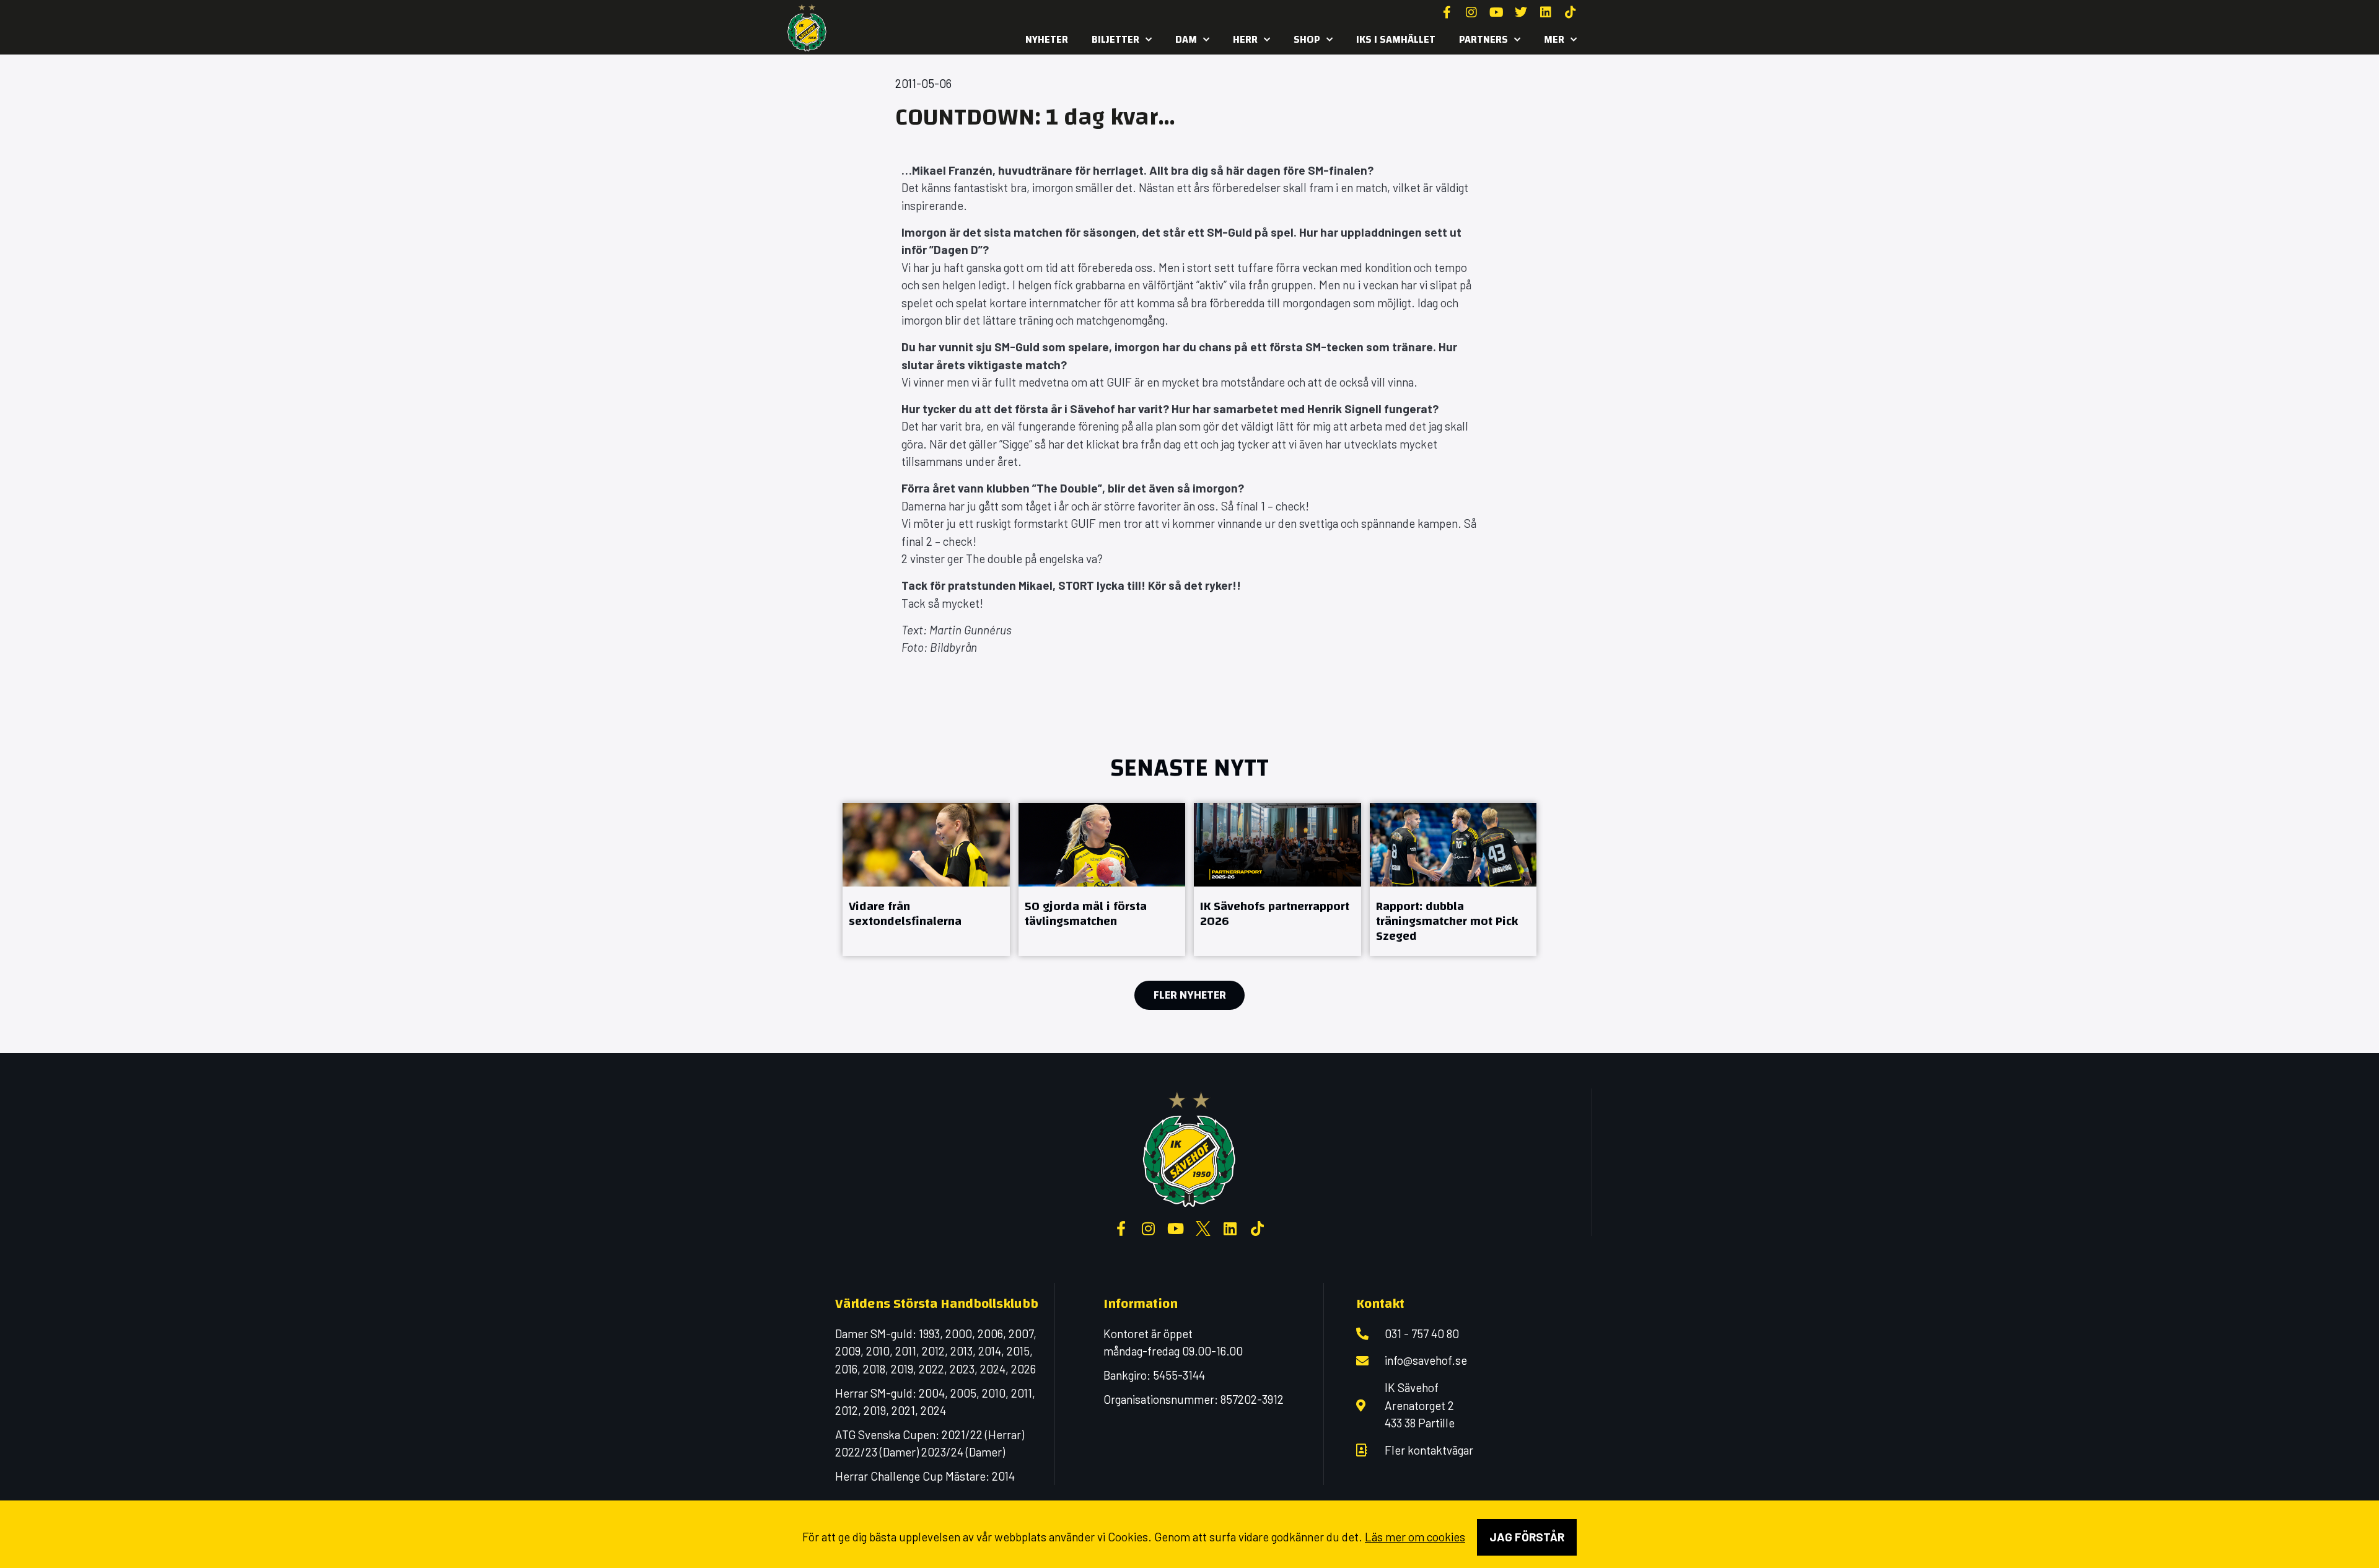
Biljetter (1115, 39)
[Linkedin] (1546, 12)
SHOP (1307, 39)
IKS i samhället (1396, 39)
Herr (1245, 39)
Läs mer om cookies (1415, 1537)
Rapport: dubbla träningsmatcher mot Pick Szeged (1447, 921)
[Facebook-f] (1447, 12)
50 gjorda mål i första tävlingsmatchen (1086, 913)
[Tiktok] (1571, 12)
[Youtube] (1496, 12)
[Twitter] (1521, 12)
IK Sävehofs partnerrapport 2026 (1275, 913)
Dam (1186, 39)
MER (1554, 39)
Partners (1483, 39)
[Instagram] (1471, 12)
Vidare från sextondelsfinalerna (905, 913)
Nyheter (1047, 39)
